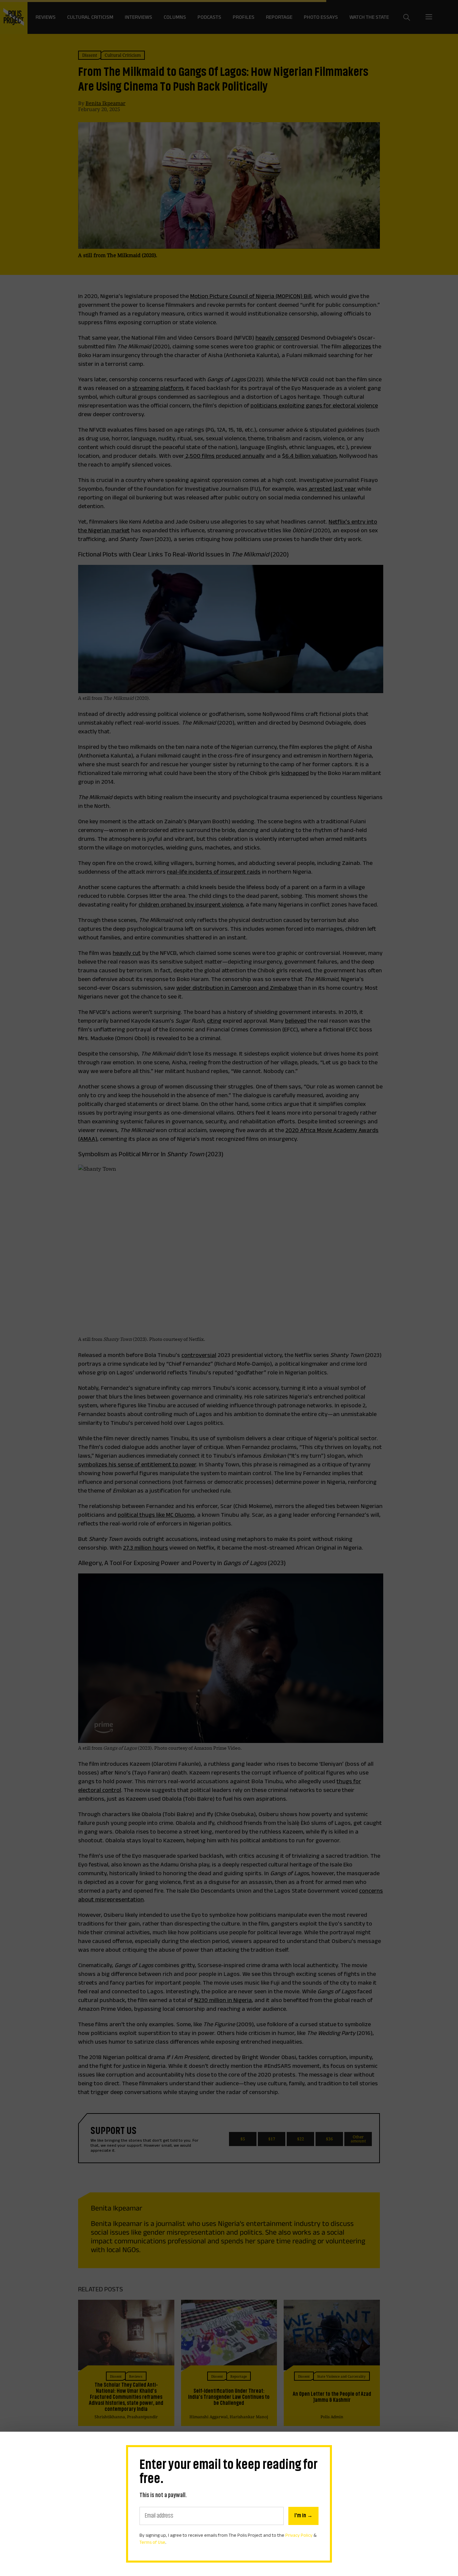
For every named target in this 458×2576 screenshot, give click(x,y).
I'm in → (303, 2516)
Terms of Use (152, 2542)
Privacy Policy (299, 2535)
